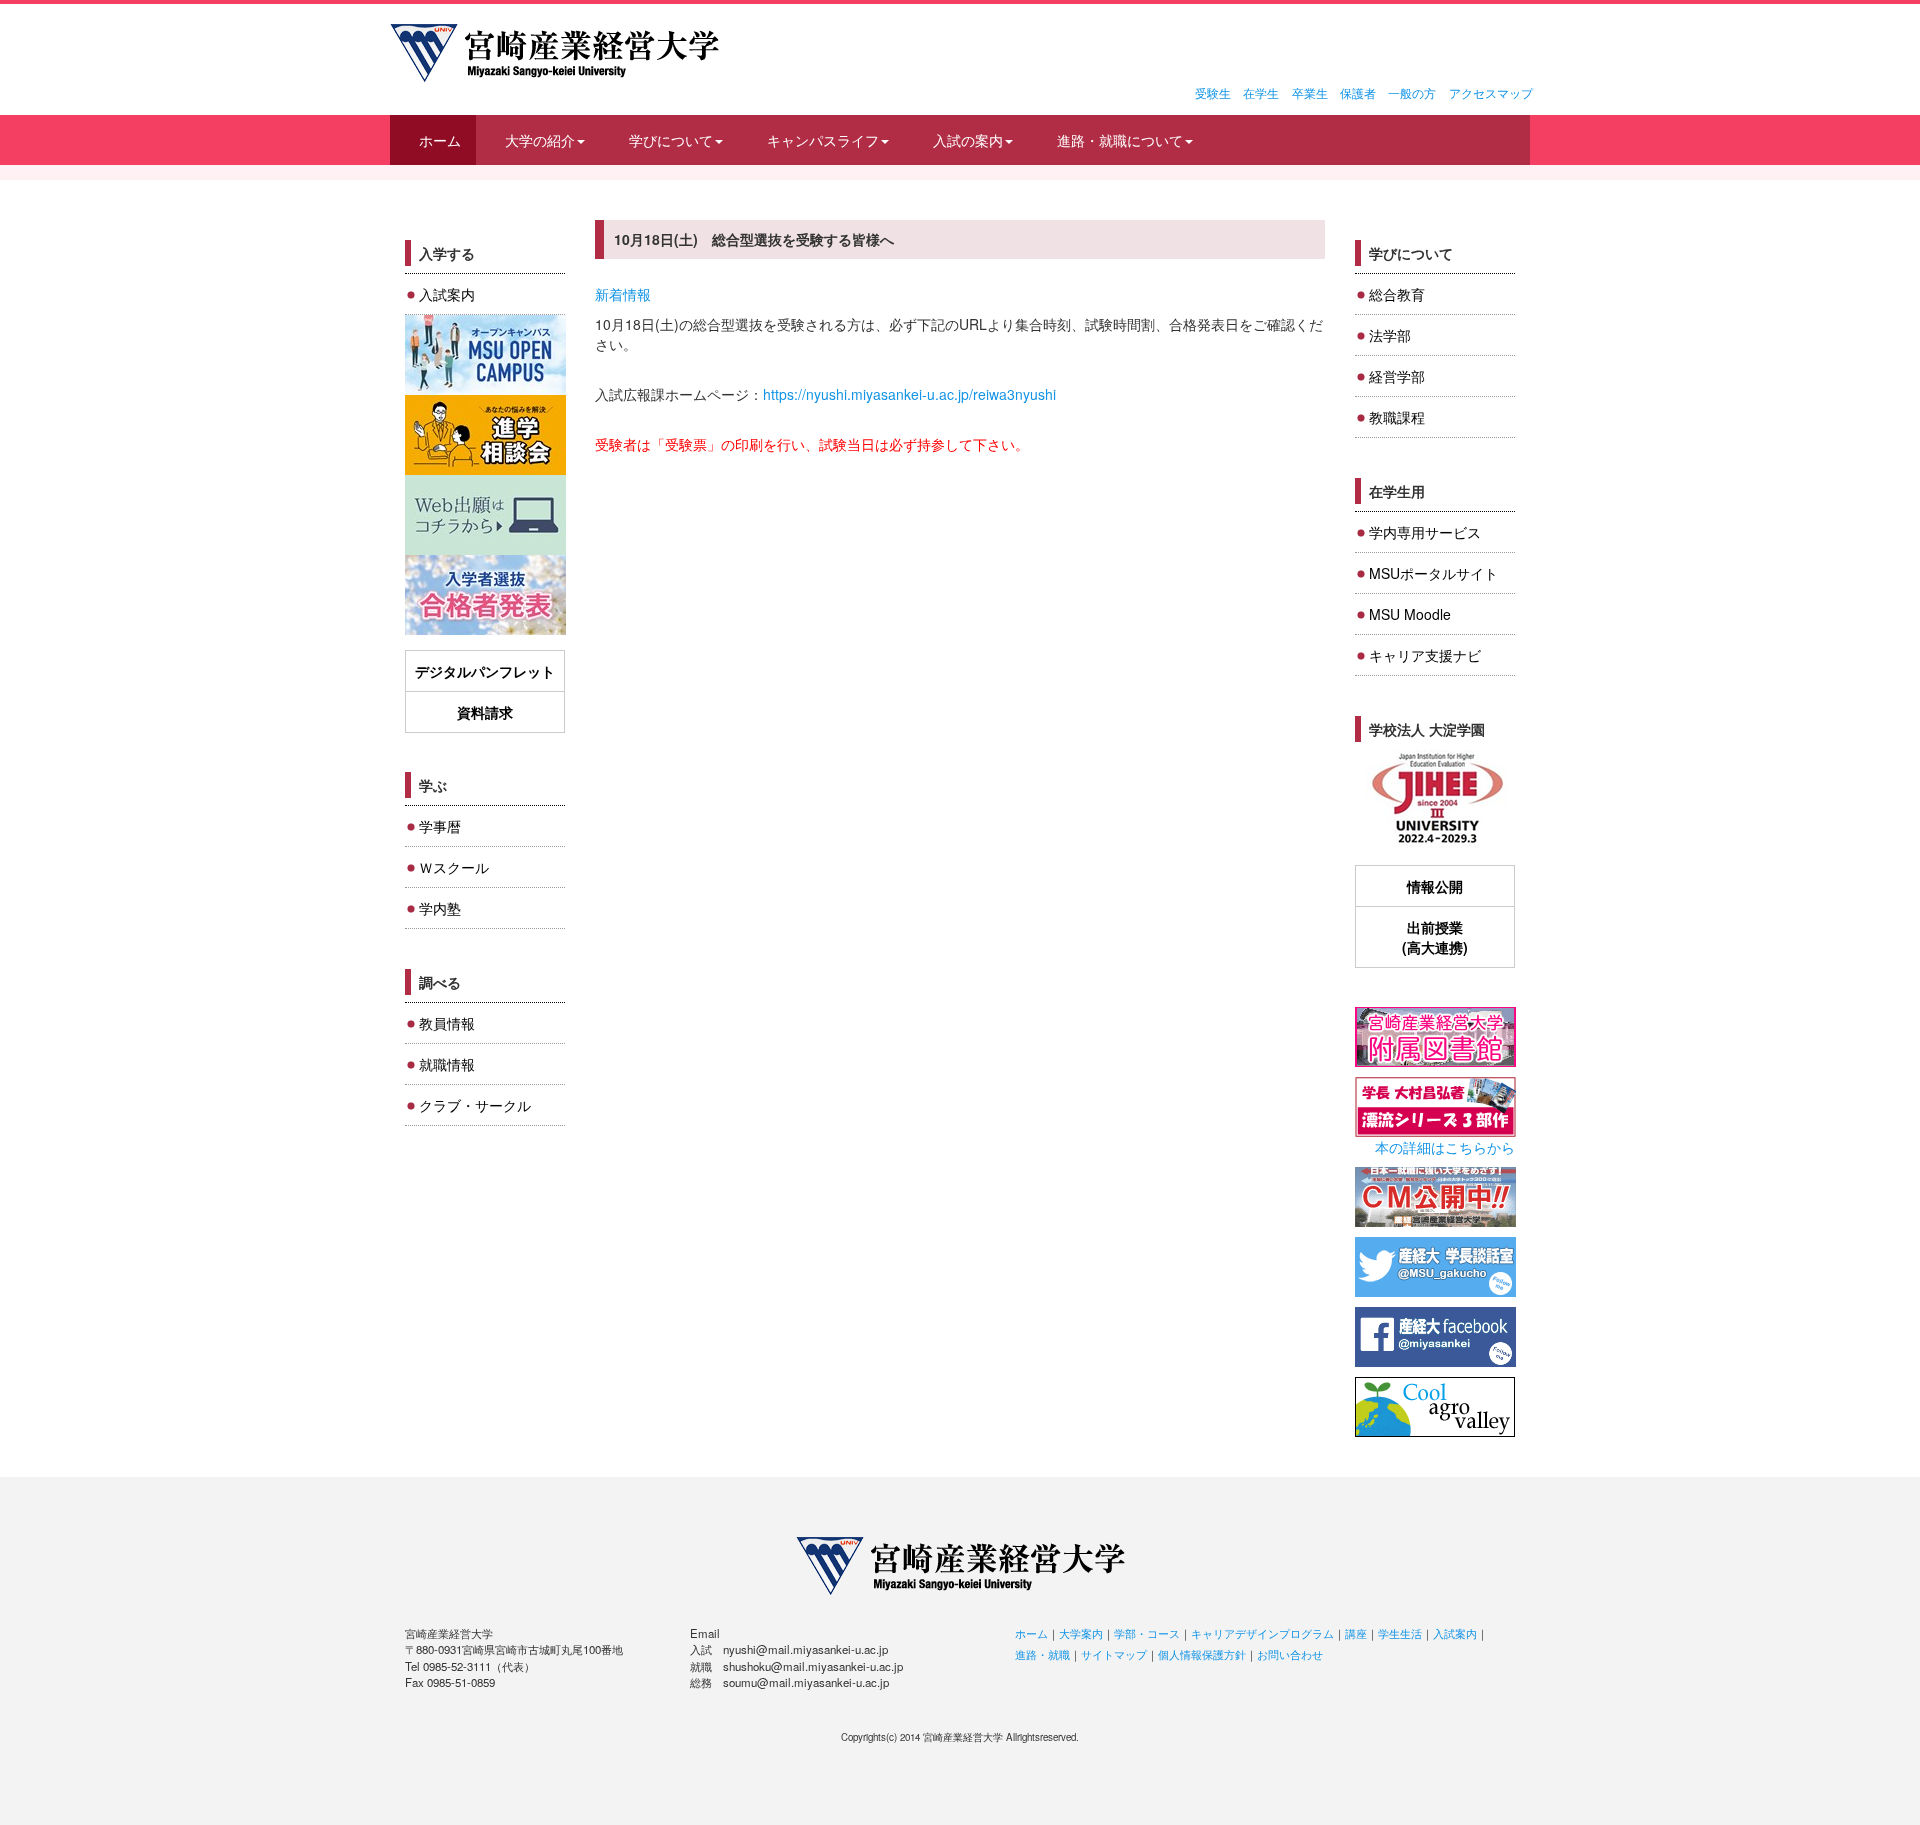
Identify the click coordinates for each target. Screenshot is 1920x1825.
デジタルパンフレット (485, 671)
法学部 (1390, 335)
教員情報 (447, 1023)
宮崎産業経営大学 (554, 53)
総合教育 (1397, 294)
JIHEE (1435, 799)
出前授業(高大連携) (1435, 937)
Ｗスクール (454, 867)
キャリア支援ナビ (1425, 655)
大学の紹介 (540, 140)
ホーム (440, 140)
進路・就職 (1042, 1654)
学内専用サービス (1425, 532)
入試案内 (447, 294)
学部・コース (1147, 1633)
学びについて (671, 140)
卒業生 (1310, 92)
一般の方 (1412, 92)
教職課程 (1397, 417)
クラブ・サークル (475, 1105)
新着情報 (623, 294)
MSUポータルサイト (1433, 573)
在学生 (1261, 92)
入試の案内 (968, 140)
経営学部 (1397, 376)
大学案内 (1081, 1633)
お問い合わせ (1290, 1654)
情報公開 (1435, 886)
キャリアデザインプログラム (1262, 1633)
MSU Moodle (1410, 614)
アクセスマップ (1491, 92)
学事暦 (440, 826)
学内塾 (440, 908)
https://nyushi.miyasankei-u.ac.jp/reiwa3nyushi (909, 394)
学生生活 (1400, 1633)
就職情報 (447, 1064)
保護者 (1358, 92)
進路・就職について (1120, 140)
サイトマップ (1114, 1654)
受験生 (1213, 92)
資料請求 (485, 712)
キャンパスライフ (823, 140)
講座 (1356, 1633)
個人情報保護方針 (1202, 1654)
